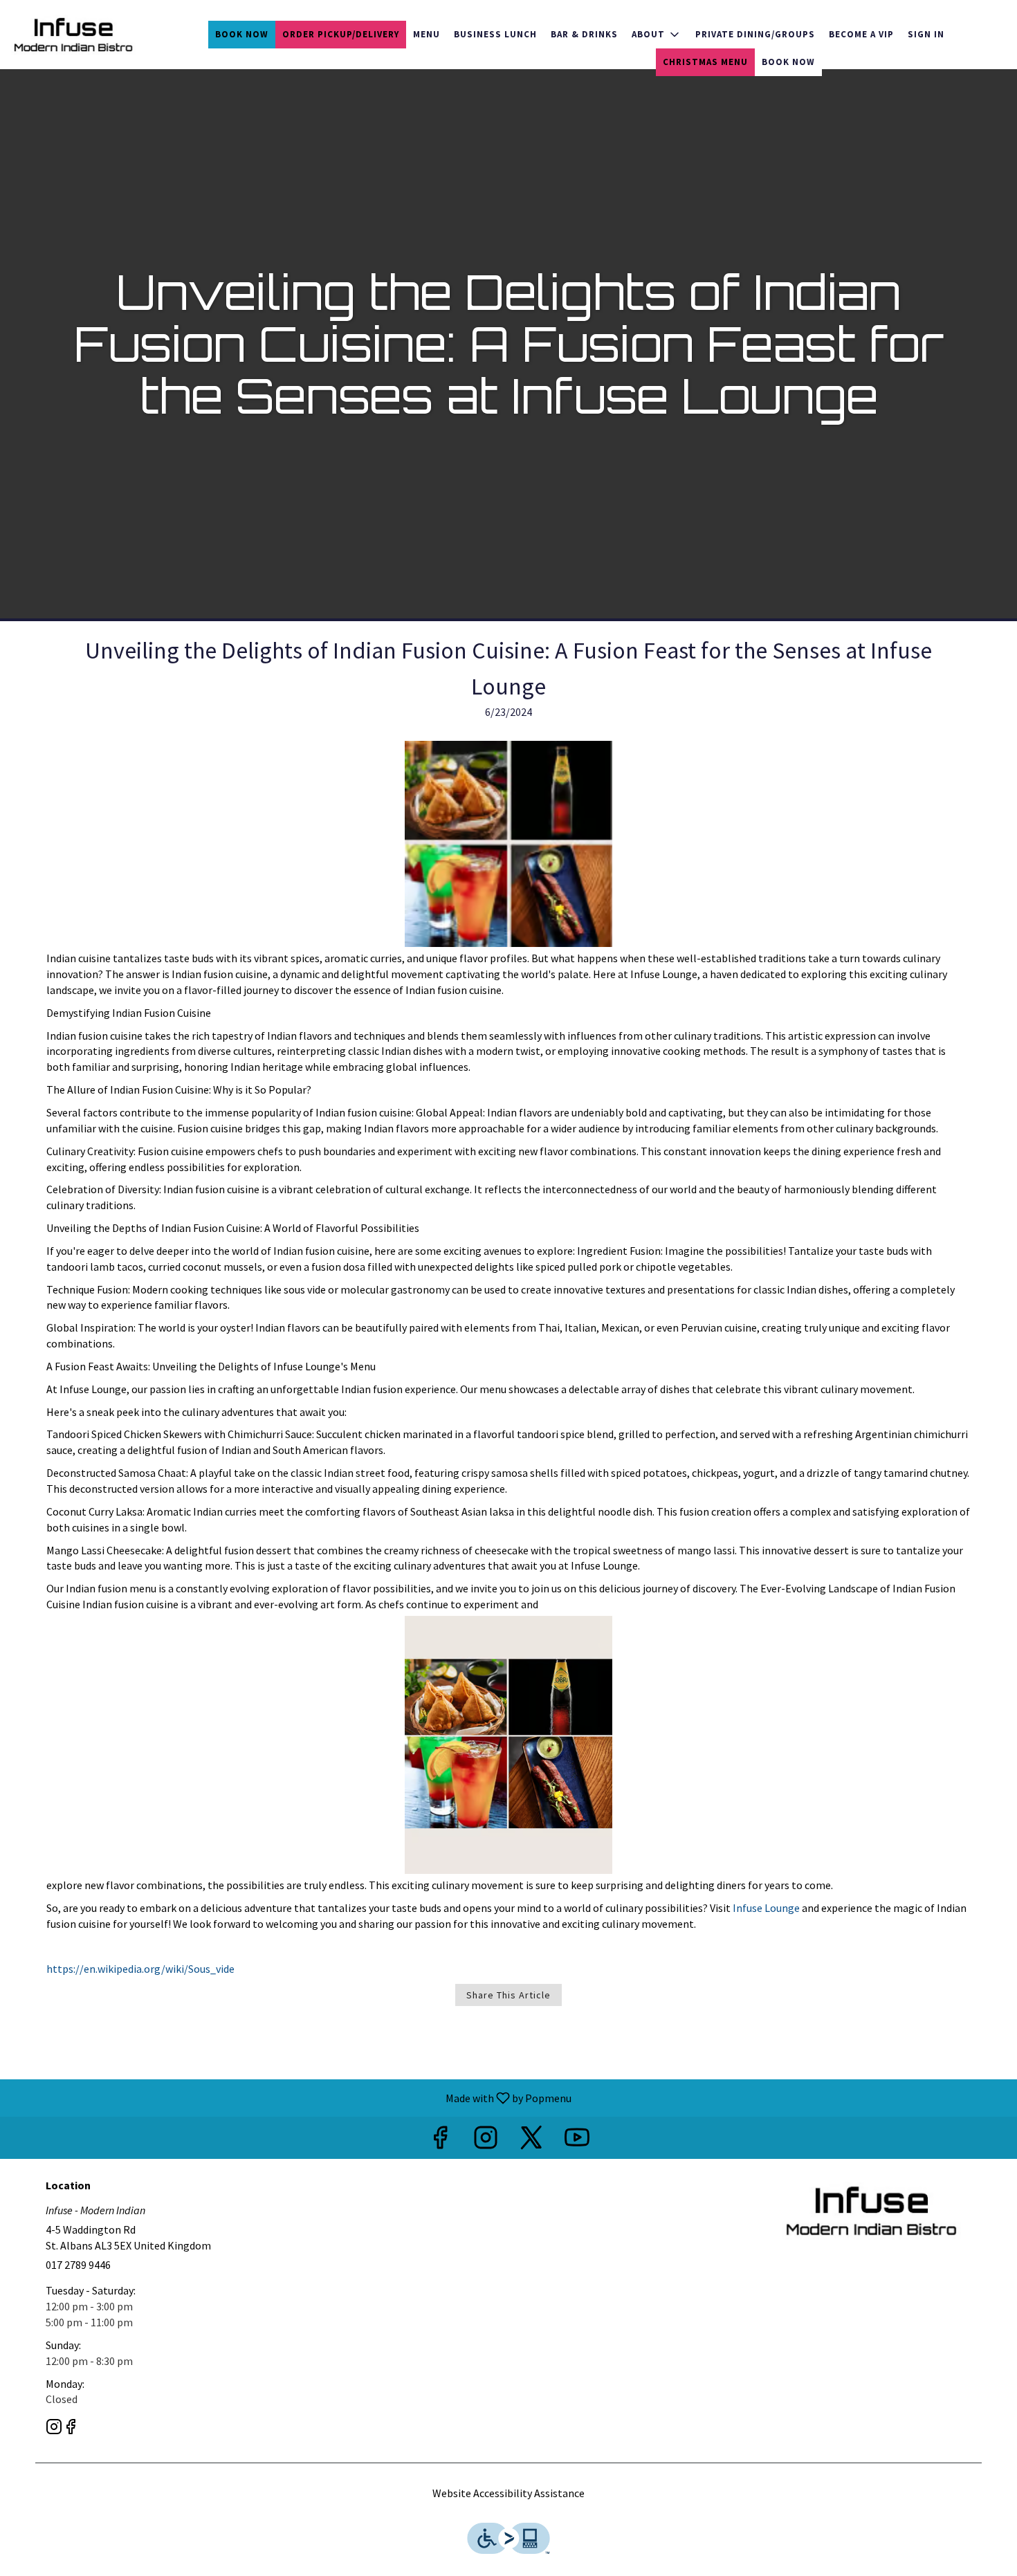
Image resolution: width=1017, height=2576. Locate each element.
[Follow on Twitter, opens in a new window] (531, 2141)
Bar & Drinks (584, 34)
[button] (657, 35)
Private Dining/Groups (755, 34)
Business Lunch (495, 34)
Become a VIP (861, 34)
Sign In (926, 34)
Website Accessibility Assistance (508, 2493)
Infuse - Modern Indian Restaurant (872, 2211)
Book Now (242, 34)
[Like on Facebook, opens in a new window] (440, 2141)
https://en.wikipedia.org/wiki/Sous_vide (140, 1969)
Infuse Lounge (765, 1908)
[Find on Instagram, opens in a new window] (486, 2141)
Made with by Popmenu (291, 2097)
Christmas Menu (705, 62)
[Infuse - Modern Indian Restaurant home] (73, 35)
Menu (427, 34)
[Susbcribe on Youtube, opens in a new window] (577, 2141)
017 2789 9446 (78, 2265)
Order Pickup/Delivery (341, 34)
